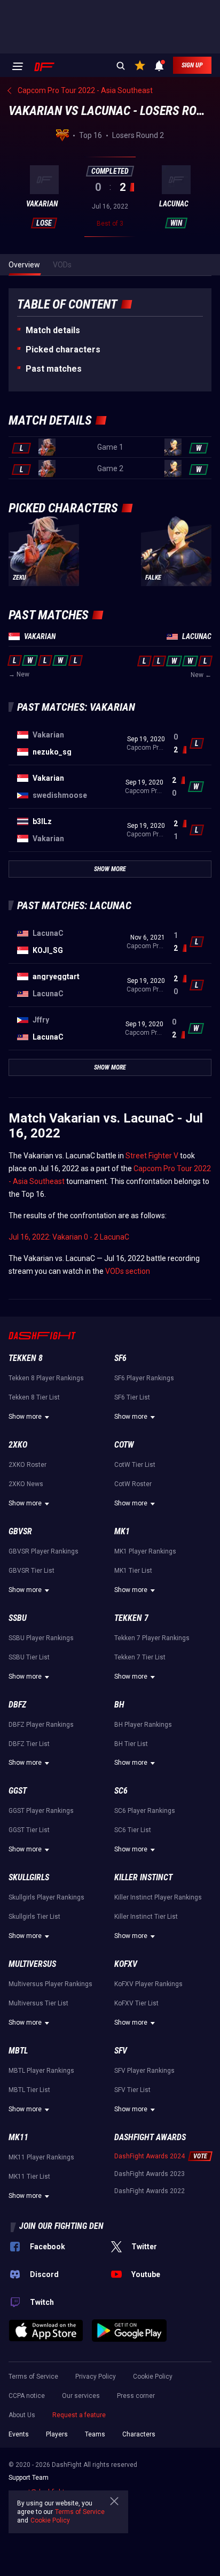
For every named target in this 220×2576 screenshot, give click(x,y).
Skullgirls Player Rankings (46, 1897)
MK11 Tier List (29, 2177)
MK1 (122, 1531)
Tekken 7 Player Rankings (152, 1638)
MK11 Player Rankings (41, 2157)
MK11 (18, 2137)
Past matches (54, 369)
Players (57, 2434)
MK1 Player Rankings (145, 1551)
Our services (81, 2396)
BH (119, 1705)
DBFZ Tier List (29, 1744)
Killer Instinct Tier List (146, 1917)
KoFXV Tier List (136, 2003)
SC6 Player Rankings (145, 1811)
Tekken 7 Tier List (140, 1657)
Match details (53, 330)
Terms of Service (33, 2377)
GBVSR (20, 1531)
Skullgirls (29, 1877)
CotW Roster (133, 1484)
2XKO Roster (27, 1465)
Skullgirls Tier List (34, 1917)
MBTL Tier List (29, 2090)
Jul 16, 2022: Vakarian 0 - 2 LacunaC (69, 1237)
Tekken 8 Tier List (34, 1397)
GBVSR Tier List (32, 1571)
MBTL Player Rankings (41, 2071)
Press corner (136, 2396)
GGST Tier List (29, 1830)
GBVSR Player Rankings (44, 1551)
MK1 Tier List (133, 1571)
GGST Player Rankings (41, 1811)
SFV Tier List (132, 2090)
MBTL (18, 2051)
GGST (18, 1791)
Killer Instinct (143, 1877)
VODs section (128, 1271)
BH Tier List (131, 1744)
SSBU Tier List (29, 1657)
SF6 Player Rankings (144, 1378)
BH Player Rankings (143, 1725)
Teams (95, 2434)
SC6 (121, 1791)
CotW (124, 1445)
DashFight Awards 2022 (150, 2191)
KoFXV (126, 1964)
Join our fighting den (61, 2226)
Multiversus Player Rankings (50, 1984)
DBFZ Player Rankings (41, 1725)
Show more (25, 1417)
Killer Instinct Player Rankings (158, 1897)
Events (19, 2434)
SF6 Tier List (132, 1397)
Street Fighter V (152, 1156)
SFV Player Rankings (144, 2071)
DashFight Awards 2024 (150, 2156)
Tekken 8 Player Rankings (46, 1378)
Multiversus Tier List (38, 2003)
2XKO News (26, 1484)
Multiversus (32, 1964)
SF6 (120, 1358)
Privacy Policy (96, 2377)
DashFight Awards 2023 (150, 2174)
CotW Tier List (135, 1465)
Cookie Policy (153, 2377)
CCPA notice (27, 2396)
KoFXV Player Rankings (148, 1984)
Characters (139, 2434)
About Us (22, 2415)
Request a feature (79, 2415)
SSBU (18, 1618)
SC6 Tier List (133, 1830)
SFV (121, 2051)
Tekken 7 (131, 1618)
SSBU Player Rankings (41, 1638)
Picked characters (63, 349)
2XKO (18, 1445)
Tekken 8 (26, 1358)
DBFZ (17, 1705)
